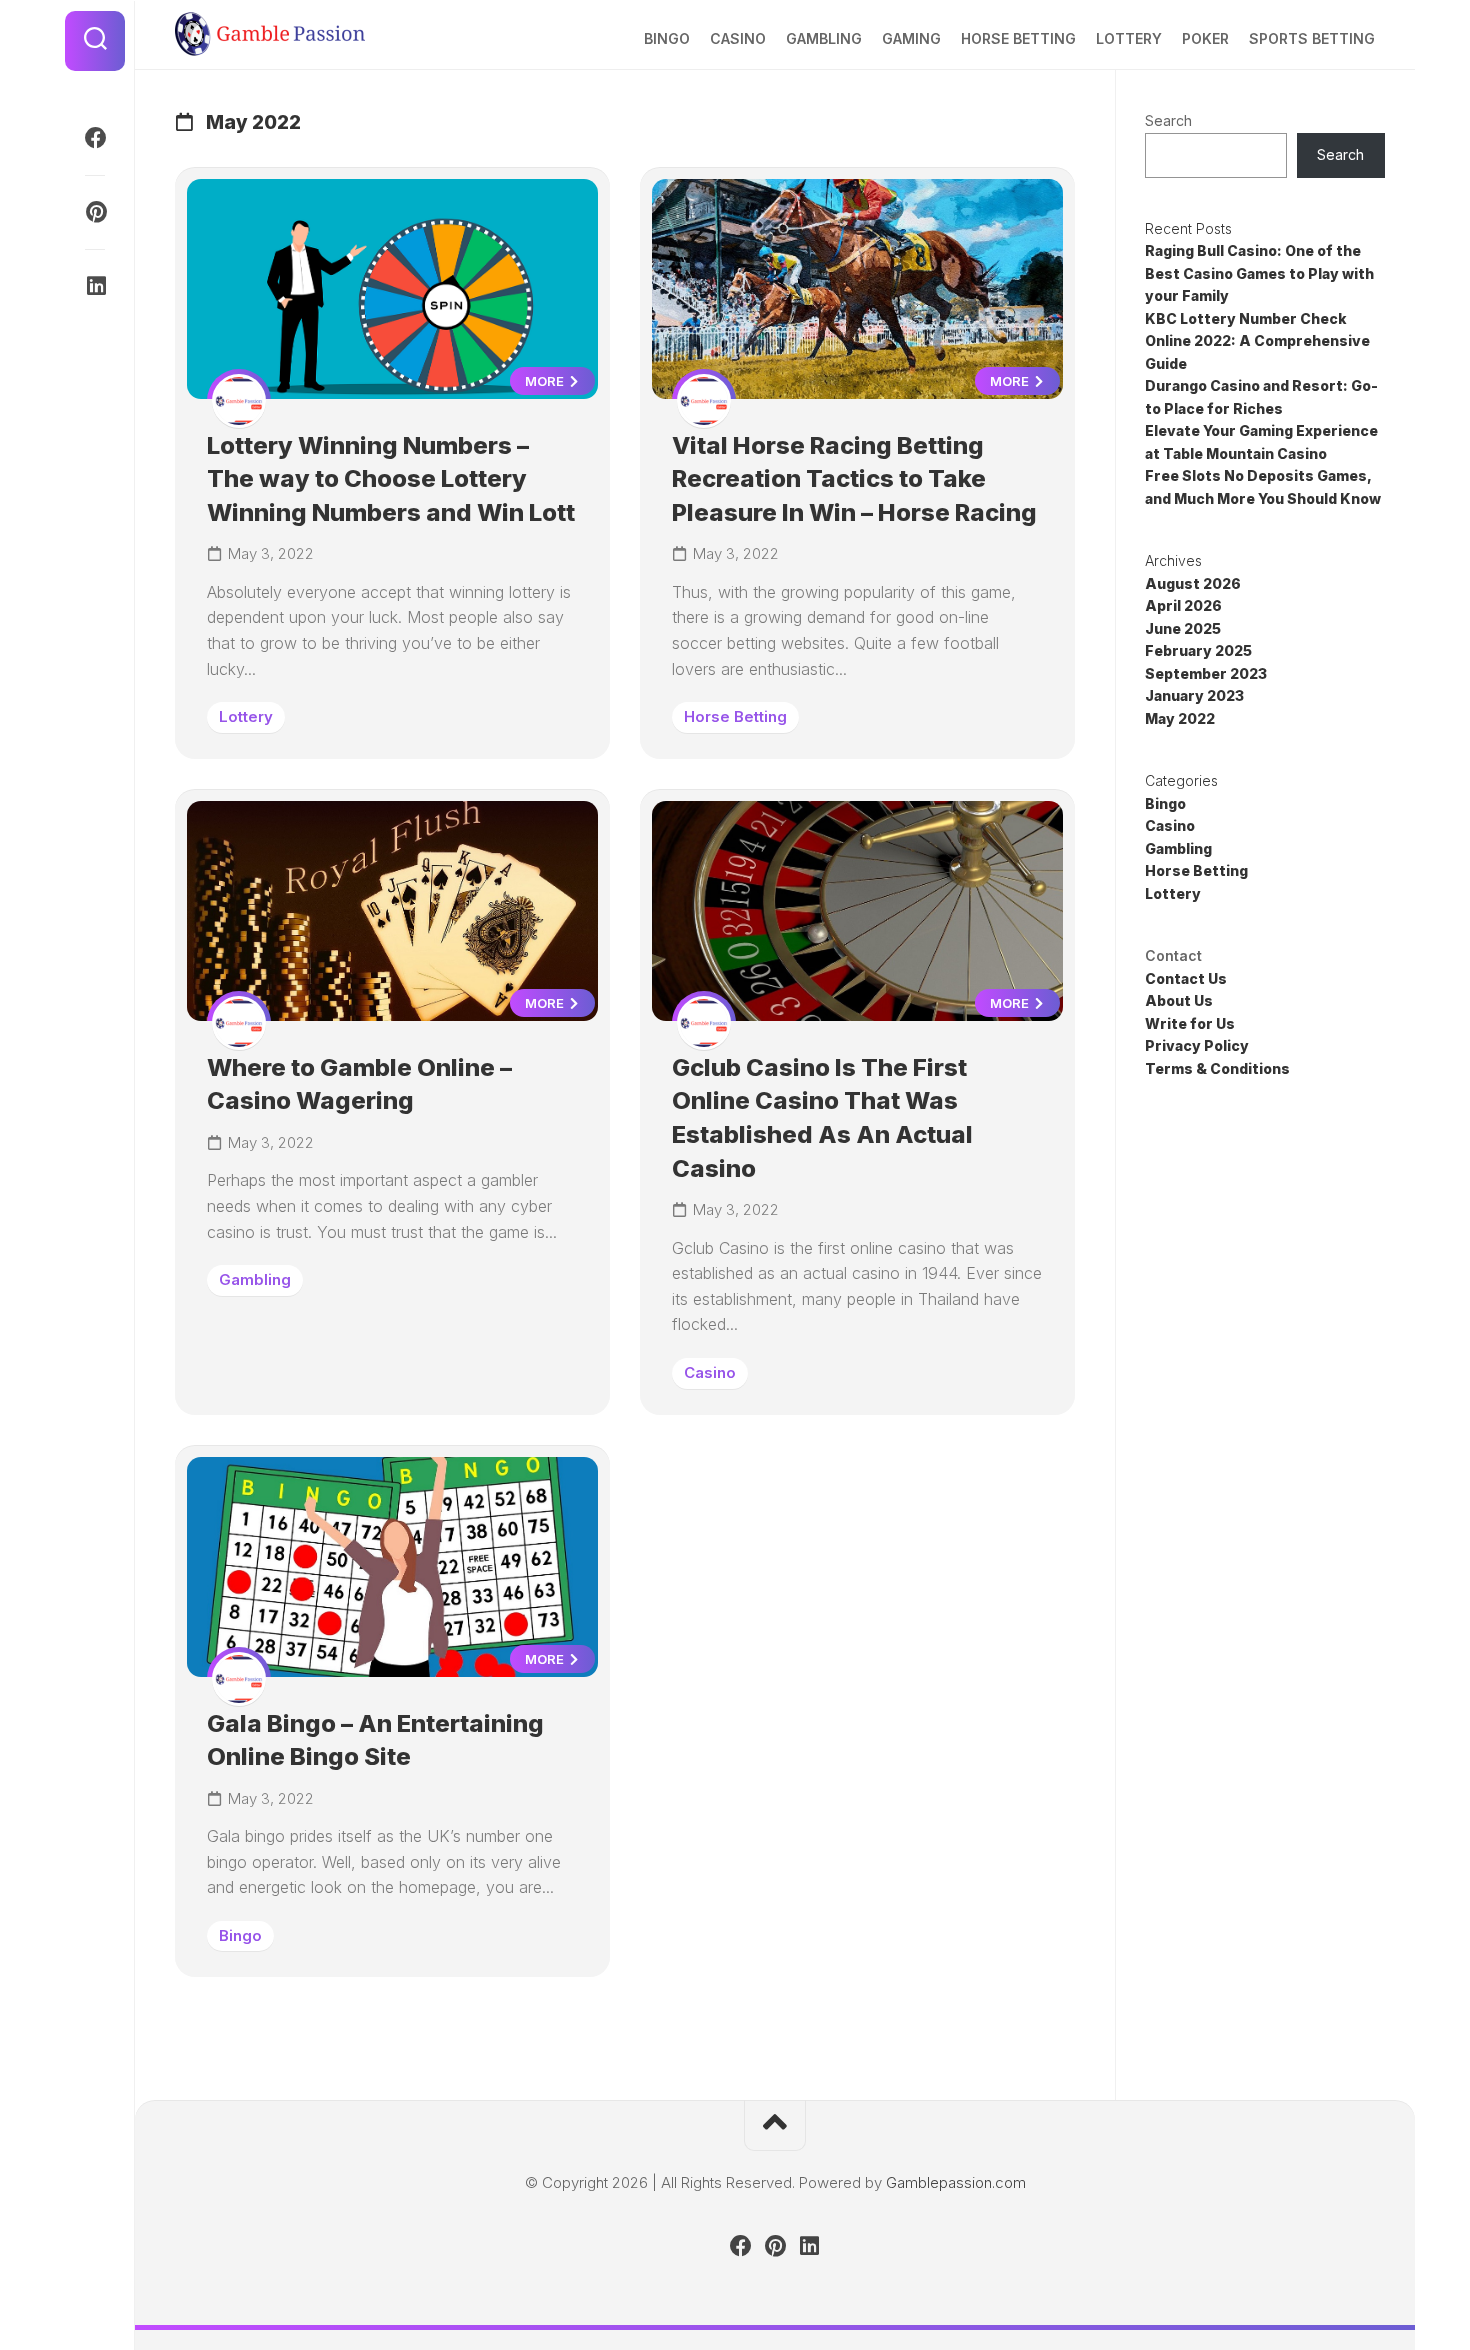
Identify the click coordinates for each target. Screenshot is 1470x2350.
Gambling (824, 38)
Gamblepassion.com (956, 2182)
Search (1168, 120)
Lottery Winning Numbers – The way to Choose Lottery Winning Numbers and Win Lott (391, 479)
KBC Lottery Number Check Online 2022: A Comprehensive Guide (1257, 341)
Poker (1205, 38)
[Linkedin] (95, 286)
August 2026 (1193, 583)
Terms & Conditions (1217, 1068)
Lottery (1129, 38)
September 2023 (1206, 673)
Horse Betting (1018, 38)
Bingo (667, 38)
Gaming (911, 38)
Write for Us (1190, 1023)
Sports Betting (1312, 38)
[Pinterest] (95, 212)
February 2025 (1198, 650)
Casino (738, 38)
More (546, 381)
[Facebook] (95, 138)
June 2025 (1183, 628)
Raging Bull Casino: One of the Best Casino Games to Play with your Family (1259, 273)
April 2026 (1183, 605)
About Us (1179, 1000)
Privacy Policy (1197, 1045)
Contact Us (1186, 978)
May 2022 (1180, 718)
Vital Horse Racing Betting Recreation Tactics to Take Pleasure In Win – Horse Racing (854, 479)
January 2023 (1194, 695)
